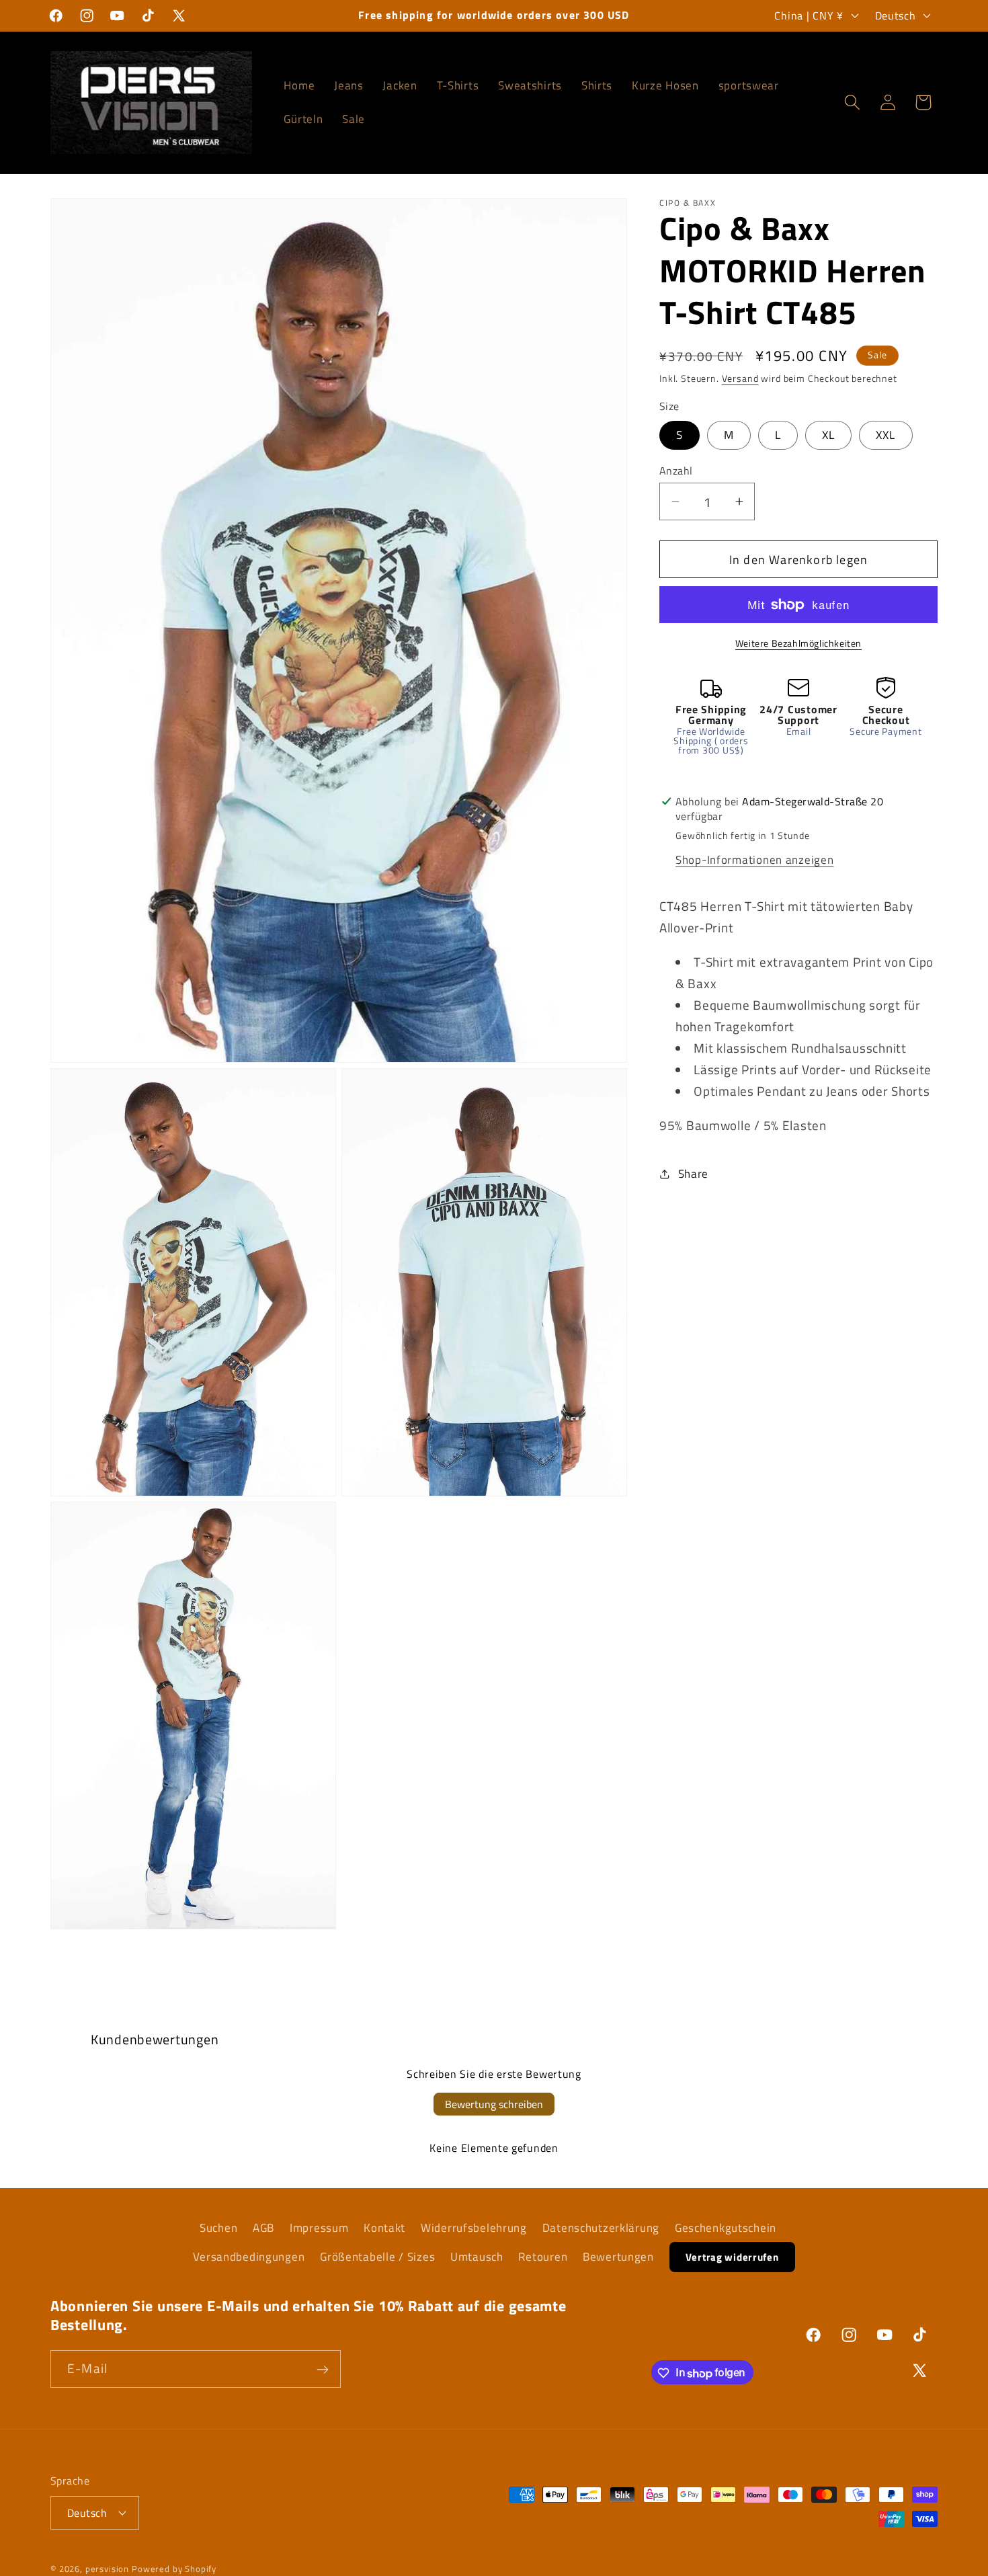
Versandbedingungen (249, 2257)
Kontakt (384, 2228)
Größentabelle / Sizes (377, 2257)
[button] (852, 103)
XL (828, 435)
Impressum (319, 2228)
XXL (886, 435)
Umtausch (477, 2257)
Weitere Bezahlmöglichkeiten (798, 643)
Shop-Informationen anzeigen (754, 860)
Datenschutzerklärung (601, 2228)
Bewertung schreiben (494, 2104)
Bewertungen (618, 2257)
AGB (263, 2228)
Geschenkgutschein (726, 2228)
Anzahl (676, 471)
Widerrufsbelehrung (474, 2228)
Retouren (543, 2257)
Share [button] (693, 1173)
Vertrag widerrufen (732, 2257)
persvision (107, 2568)
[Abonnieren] (322, 2370)
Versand (740, 378)
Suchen (218, 2228)
